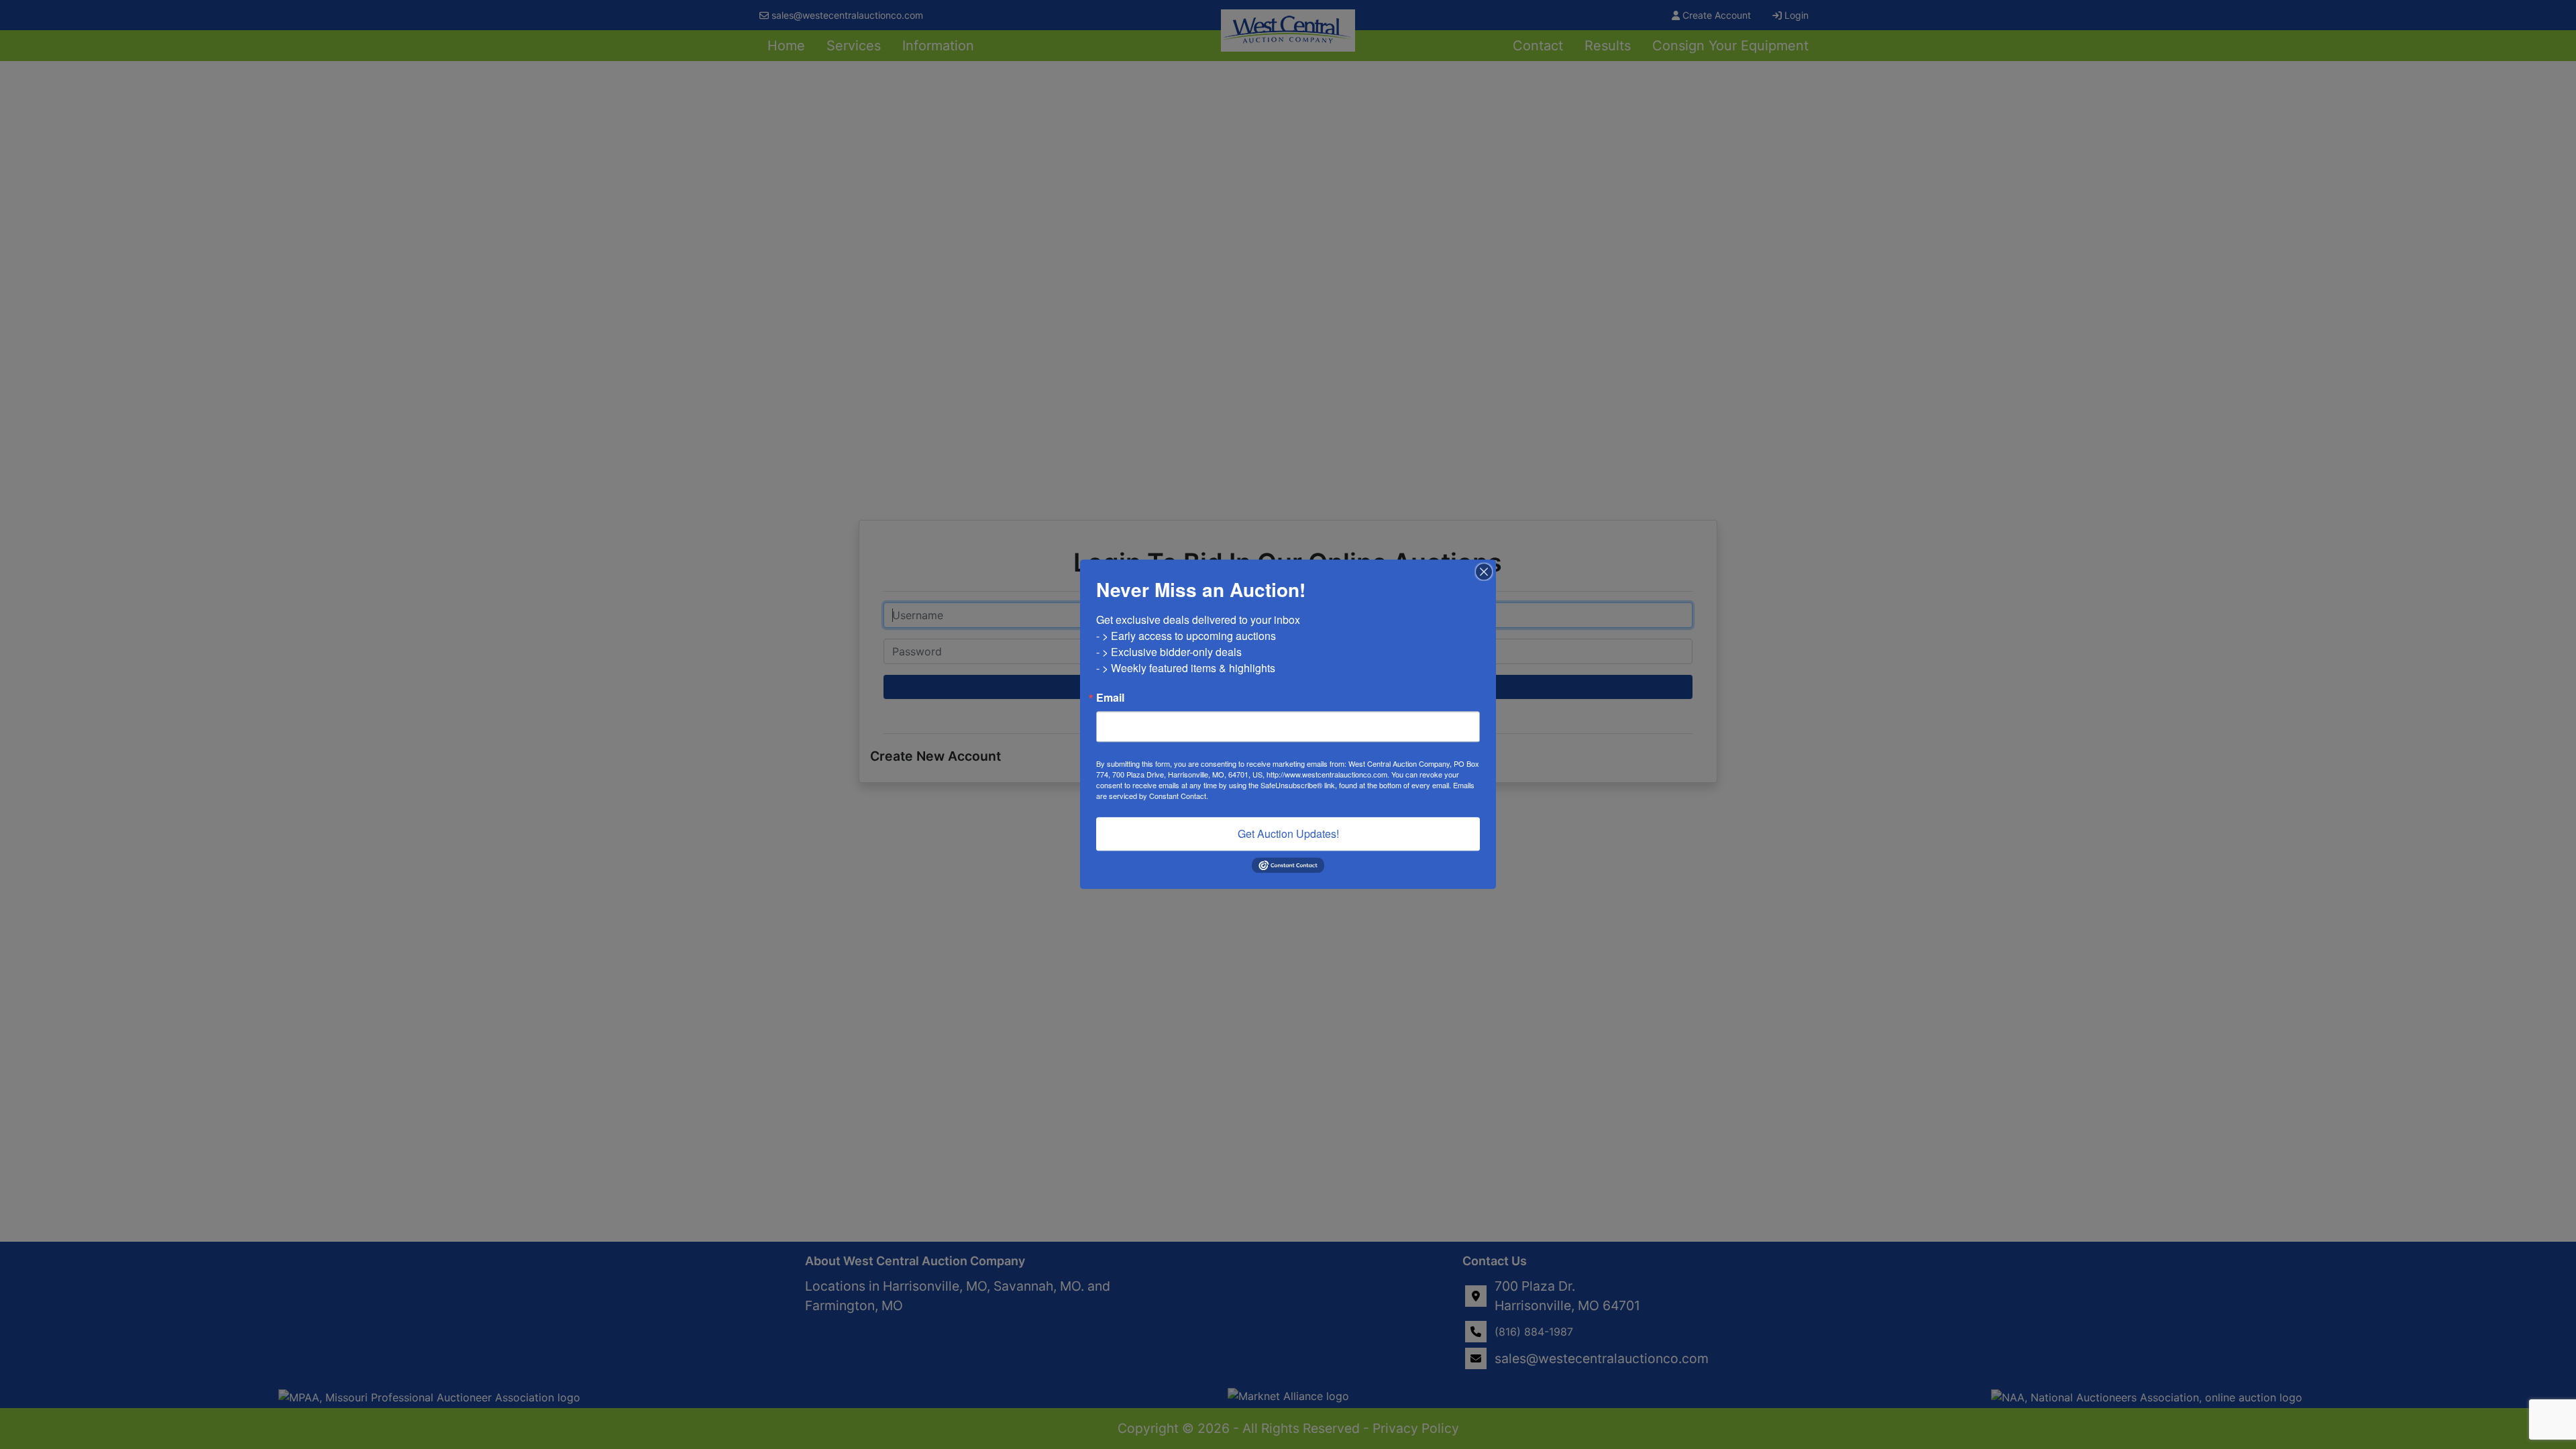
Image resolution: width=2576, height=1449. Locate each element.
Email (1110, 698)
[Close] (1484, 572)
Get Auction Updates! (1288, 834)
